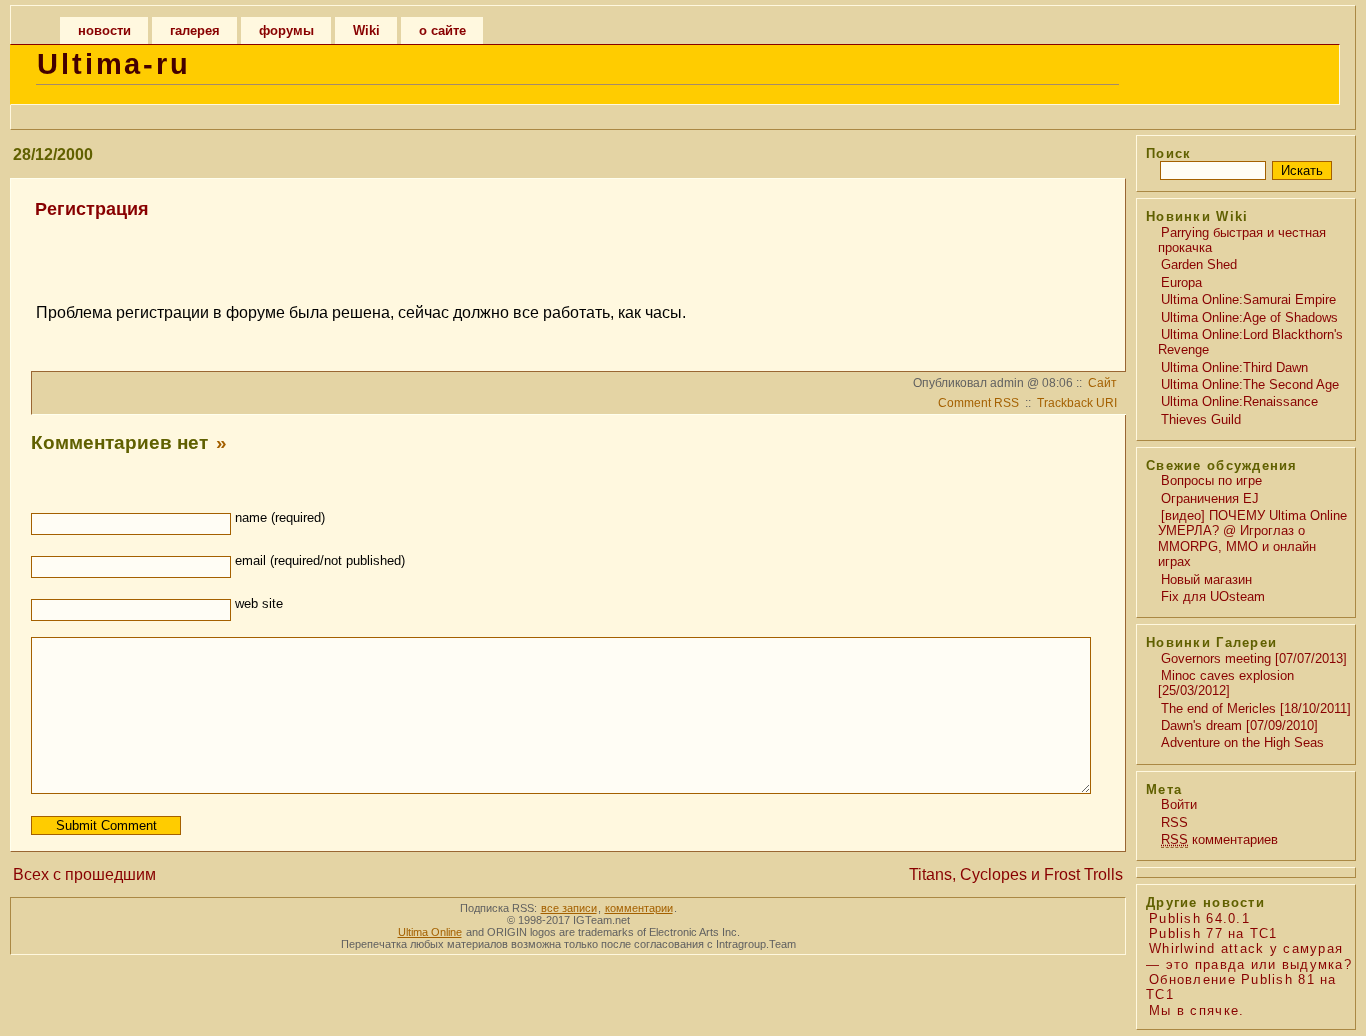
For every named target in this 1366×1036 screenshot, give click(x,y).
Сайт (1102, 383)
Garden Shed (1199, 264)
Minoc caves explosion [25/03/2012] (1226, 683)
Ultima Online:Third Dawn (1234, 367)
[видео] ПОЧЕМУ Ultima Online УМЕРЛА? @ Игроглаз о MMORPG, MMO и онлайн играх (1252, 538)
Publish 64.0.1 (1199, 918)
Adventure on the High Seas (1242, 742)
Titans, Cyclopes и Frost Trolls (1016, 874)
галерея (195, 30)
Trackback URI (1077, 403)
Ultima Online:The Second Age (1250, 384)
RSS (1174, 822)
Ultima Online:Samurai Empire (1248, 299)
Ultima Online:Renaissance (1239, 401)
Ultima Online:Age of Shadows (1249, 317)
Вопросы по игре (1211, 480)
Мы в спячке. (1196, 1010)
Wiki (366, 30)
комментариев (1219, 839)
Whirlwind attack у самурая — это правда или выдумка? (1249, 956)
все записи (569, 908)
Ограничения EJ (1210, 498)
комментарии (639, 908)
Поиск (1168, 153)
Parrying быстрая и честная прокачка (1242, 240)
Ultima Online (430, 932)
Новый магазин (1206, 579)
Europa (1181, 282)
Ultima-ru (114, 64)
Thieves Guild (1201, 419)
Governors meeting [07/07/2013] (1254, 658)
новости (104, 30)
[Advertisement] (565, 252)
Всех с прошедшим (84, 874)
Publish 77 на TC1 (1213, 933)
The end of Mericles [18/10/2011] (1256, 708)
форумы (286, 30)
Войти (1179, 804)
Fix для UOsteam (1213, 596)
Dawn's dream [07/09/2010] (1239, 725)
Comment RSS (978, 403)
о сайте (442, 30)
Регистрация (92, 209)
